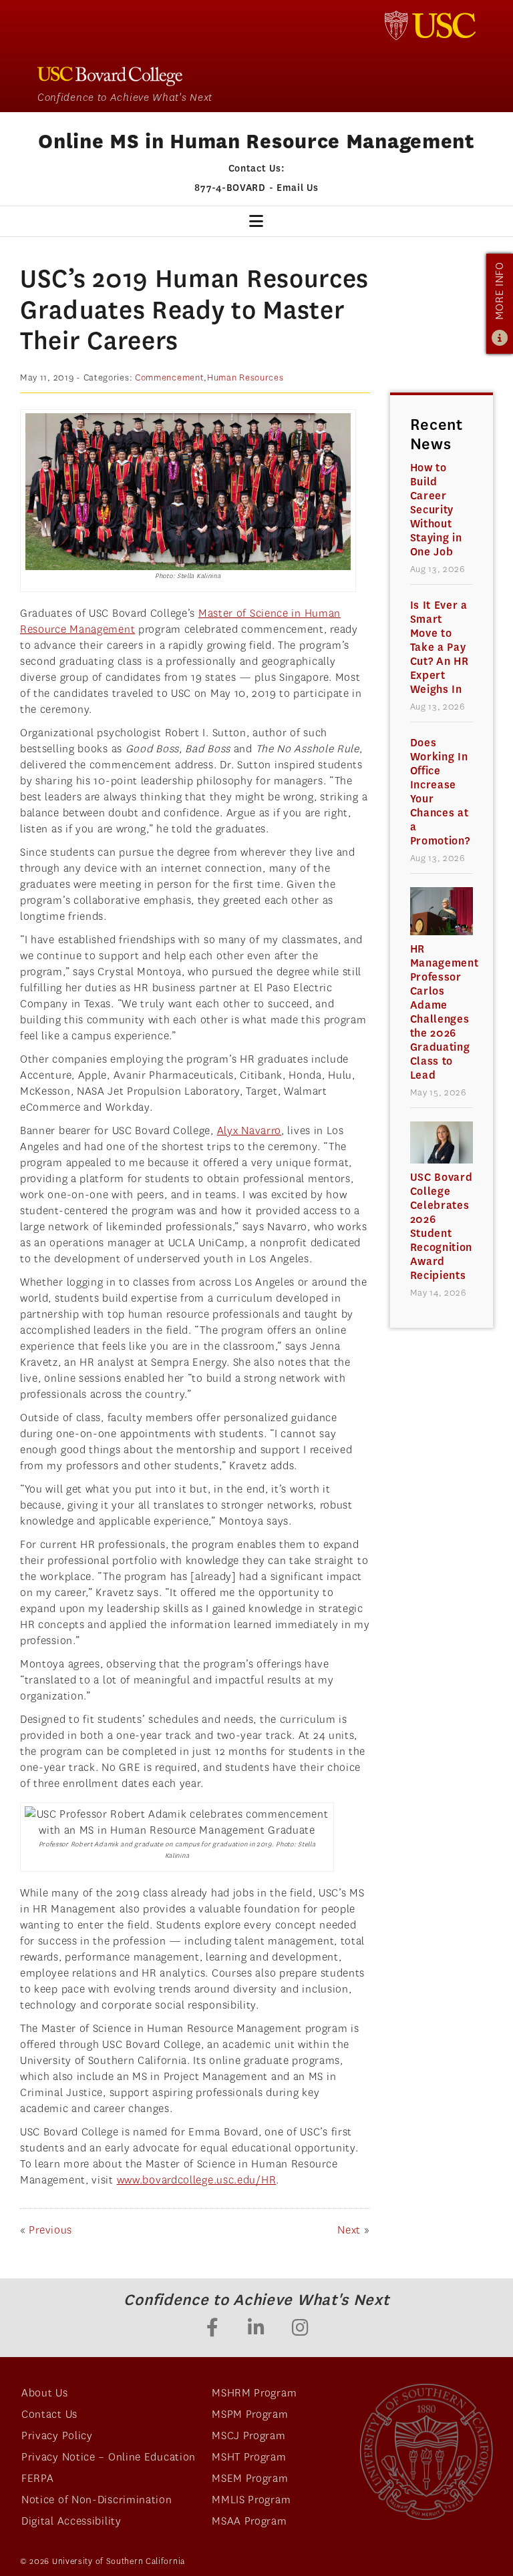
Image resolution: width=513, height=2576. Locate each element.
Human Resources (245, 377)
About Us (45, 2393)
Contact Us (49, 2414)
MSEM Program (250, 2478)
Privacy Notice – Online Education (109, 2457)
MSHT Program (249, 2457)
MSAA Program (249, 2521)
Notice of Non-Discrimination (97, 2500)
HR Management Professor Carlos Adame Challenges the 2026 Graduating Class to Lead (442, 1012)
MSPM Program (250, 2414)
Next (349, 2230)
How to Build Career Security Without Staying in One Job (436, 510)
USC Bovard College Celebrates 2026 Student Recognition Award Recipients (442, 1226)
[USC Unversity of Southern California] (426, 2452)
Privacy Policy (57, 2435)
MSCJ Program (248, 2435)
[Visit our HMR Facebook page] (212, 2329)
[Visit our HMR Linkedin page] (256, 2329)
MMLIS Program (251, 2500)
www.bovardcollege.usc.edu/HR (197, 2180)
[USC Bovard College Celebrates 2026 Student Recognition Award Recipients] (442, 1142)
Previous (50, 2230)
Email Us (298, 188)
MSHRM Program (254, 2393)
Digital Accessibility (71, 2521)
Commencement (169, 377)
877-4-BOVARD (230, 188)
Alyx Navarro (249, 1130)
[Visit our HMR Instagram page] (301, 2329)
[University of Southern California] (430, 25)
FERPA (38, 2478)
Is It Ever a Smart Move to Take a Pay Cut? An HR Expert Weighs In (440, 647)
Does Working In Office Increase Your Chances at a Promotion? (440, 792)
